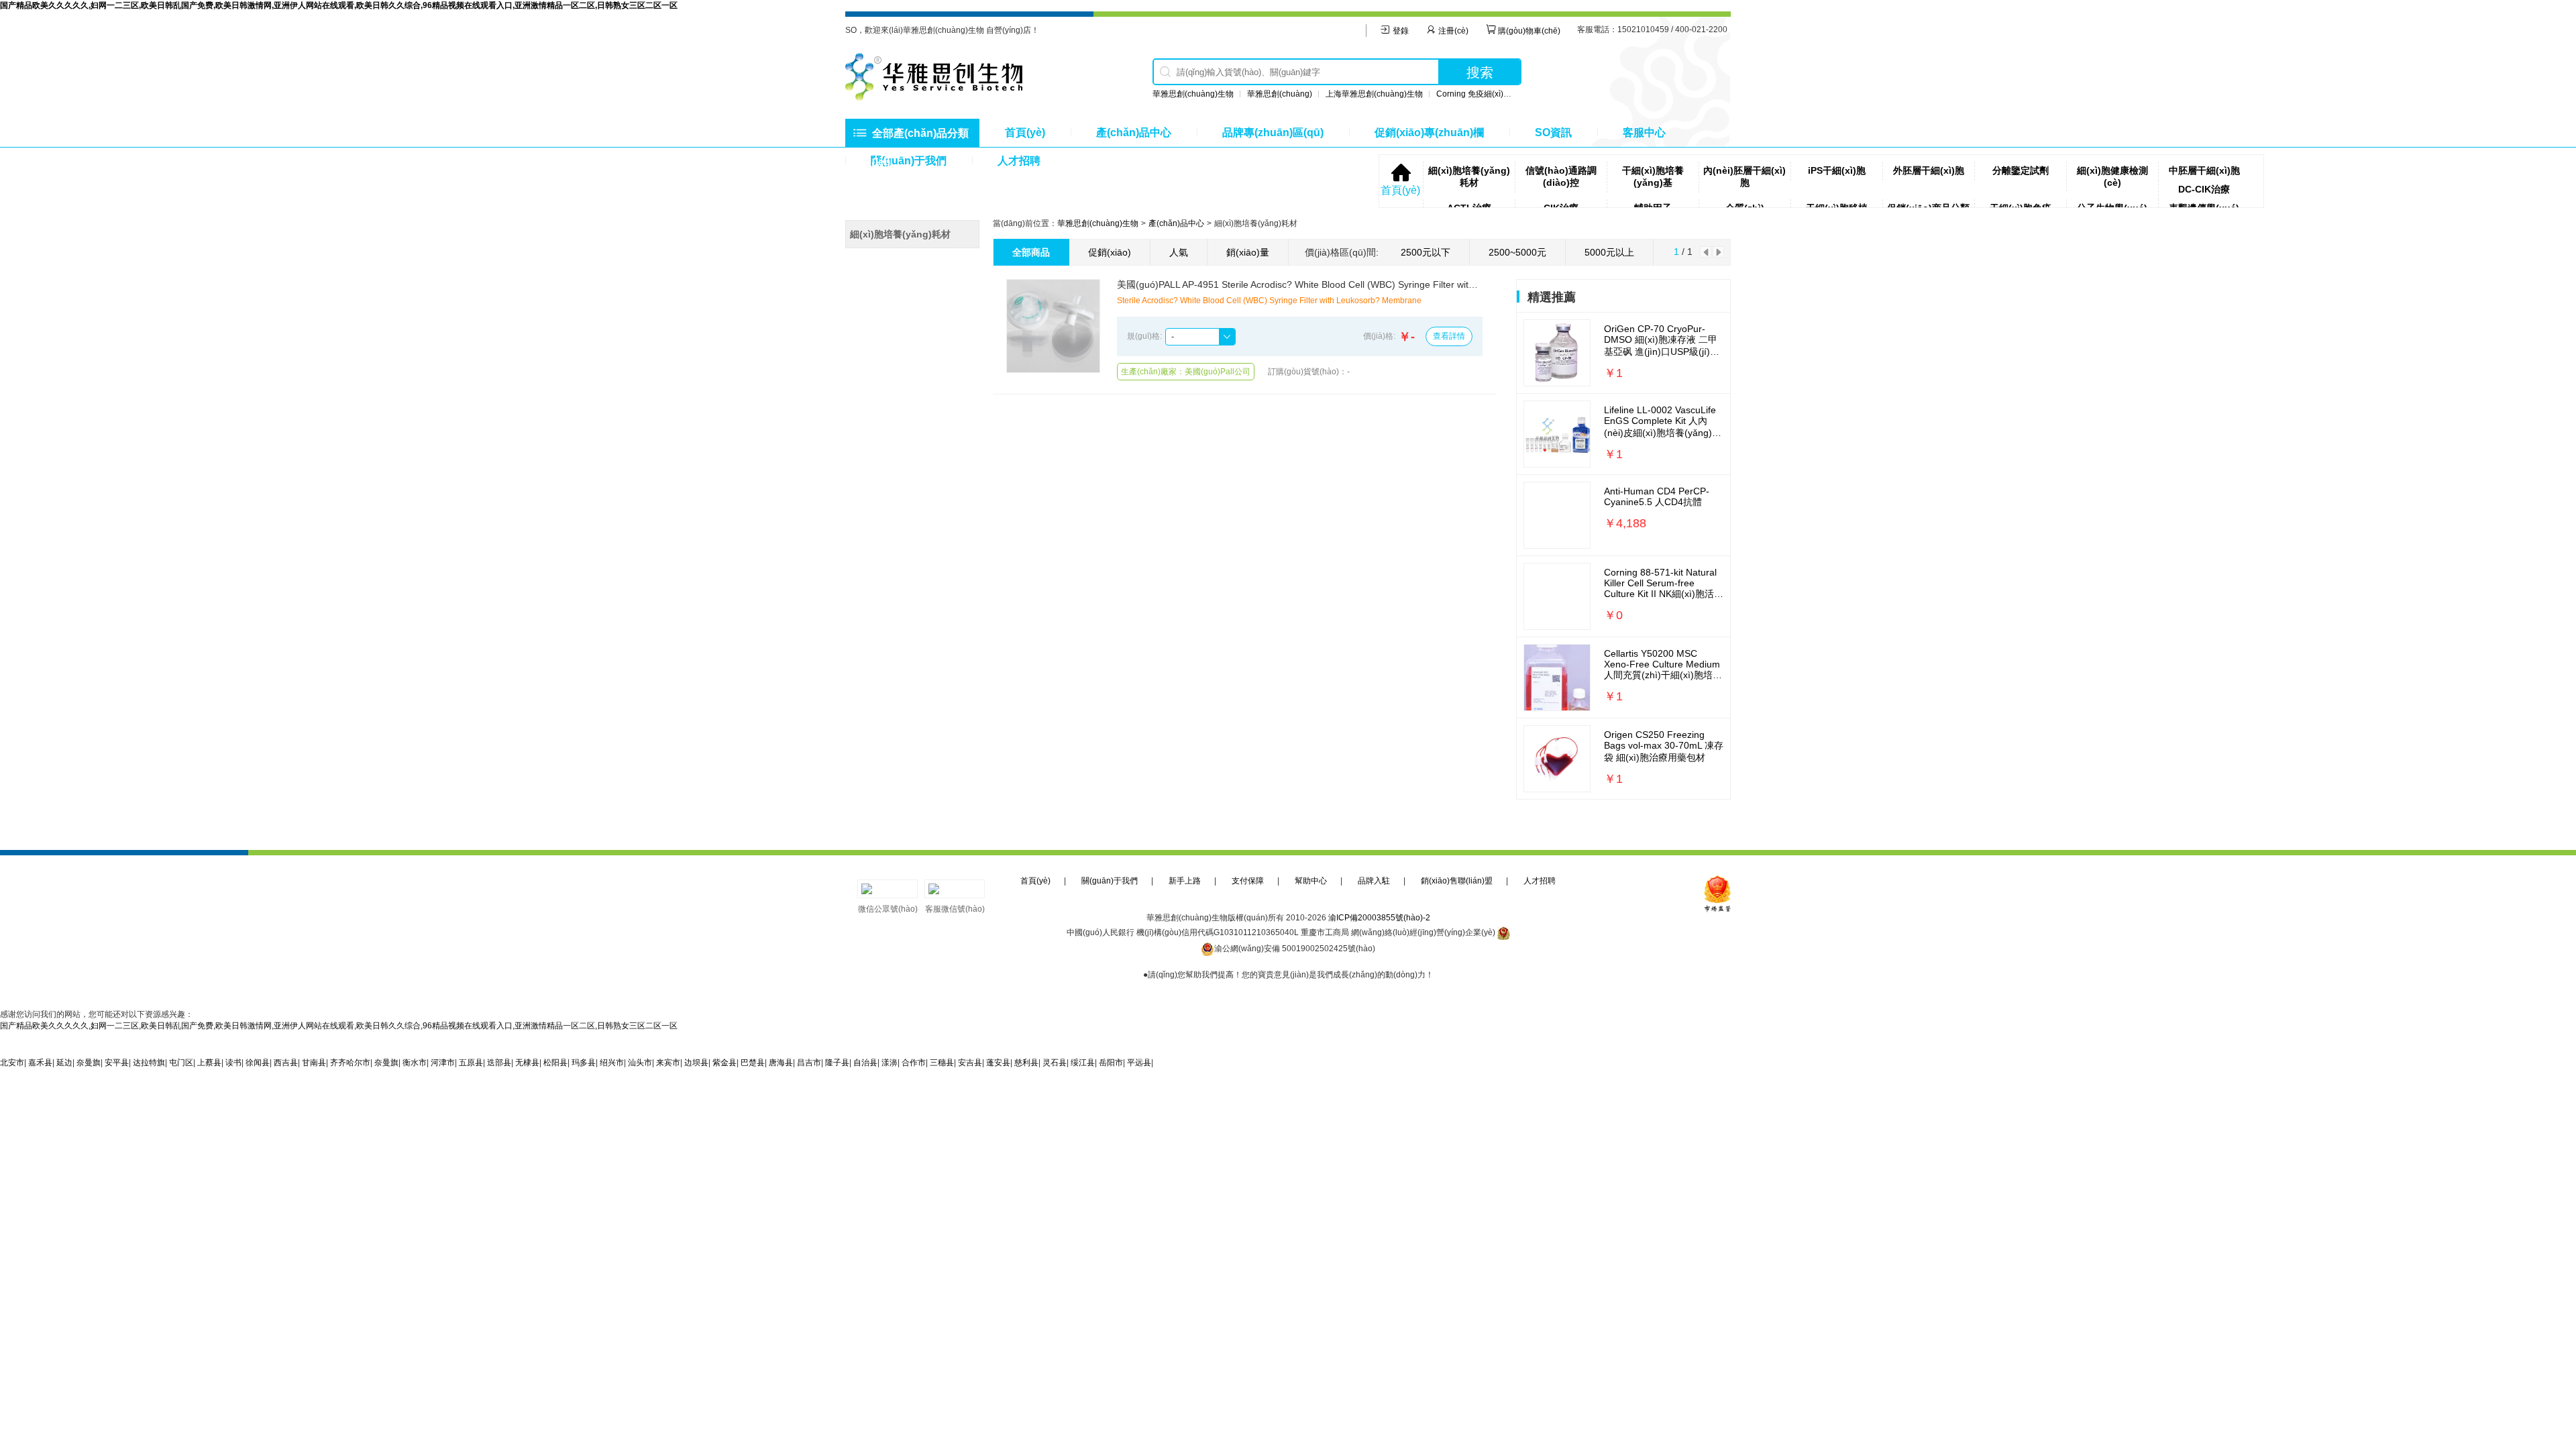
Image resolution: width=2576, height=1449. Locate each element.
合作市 (914, 1063)
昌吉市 (809, 1063)
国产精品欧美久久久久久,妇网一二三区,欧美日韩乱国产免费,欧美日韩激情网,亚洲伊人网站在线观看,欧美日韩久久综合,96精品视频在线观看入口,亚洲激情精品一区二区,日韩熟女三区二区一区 (339, 5)
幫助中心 (1311, 881)
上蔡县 (209, 1063)
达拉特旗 (149, 1063)
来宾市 (668, 1063)
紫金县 (724, 1063)
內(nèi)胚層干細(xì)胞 (1745, 176)
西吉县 (286, 1063)
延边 (64, 1063)
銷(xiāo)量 (1248, 252)
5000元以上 (1609, 252)
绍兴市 (612, 1063)
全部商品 (1031, 252)
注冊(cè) (1452, 31)
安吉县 (970, 1063)
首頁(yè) (1025, 132)
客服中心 (1644, 132)
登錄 (1400, 31)
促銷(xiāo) (1110, 252)
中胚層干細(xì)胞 (2204, 170)
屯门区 (181, 1063)
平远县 (1139, 1063)
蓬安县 (998, 1063)
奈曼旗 (89, 1063)
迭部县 (499, 1063)
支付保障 (1248, 881)
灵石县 (1055, 1063)
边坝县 (696, 1063)
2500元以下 (1426, 252)
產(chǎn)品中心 (1134, 132)
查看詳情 (1449, 336)
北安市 (12, 1063)
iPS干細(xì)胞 (1837, 170)
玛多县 (584, 1063)
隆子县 (837, 1063)
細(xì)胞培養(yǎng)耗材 (1469, 176)
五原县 (471, 1063)
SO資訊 (1553, 132)
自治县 (865, 1063)
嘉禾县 (40, 1063)
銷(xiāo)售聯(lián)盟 (1457, 881)
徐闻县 (258, 1063)
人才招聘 (1019, 161)
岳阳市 (1111, 1063)
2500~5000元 (1517, 252)
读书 (233, 1063)
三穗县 (942, 1063)
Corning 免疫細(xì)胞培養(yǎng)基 (1498, 94)
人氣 (1179, 252)
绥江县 (1083, 1063)
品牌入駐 (1374, 881)
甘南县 (314, 1063)
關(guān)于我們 (1110, 881)
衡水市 (415, 1063)
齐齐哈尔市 (350, 1063)
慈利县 (1026, 1063)
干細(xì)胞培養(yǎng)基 (1653, 176)
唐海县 (781, 1063)
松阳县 (555, 1063)
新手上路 (1185, 881)
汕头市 (640, 1063)
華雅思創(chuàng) (1280, 94)
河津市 (443, 1063)
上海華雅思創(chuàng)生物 (1374, 94)
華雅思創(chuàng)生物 (1193, 94)
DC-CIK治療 (2204, 189)
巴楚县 (753, 1063)
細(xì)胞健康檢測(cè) (2112, 176)
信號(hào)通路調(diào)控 (1561, 176)
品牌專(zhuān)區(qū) (1273, 132)
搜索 (1480, 72)
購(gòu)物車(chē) (1528, 31)
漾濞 (890, 1063)
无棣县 (527, 1063)
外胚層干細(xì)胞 (1929, 170)
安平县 (117, 1063)
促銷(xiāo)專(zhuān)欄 (1429, 132)
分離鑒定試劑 (2021, 170)
